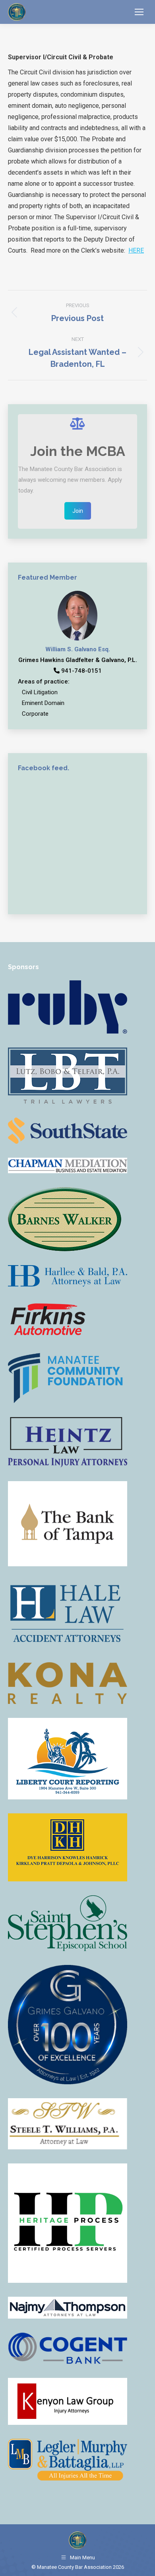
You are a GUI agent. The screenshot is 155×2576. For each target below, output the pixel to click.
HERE (136, 250)
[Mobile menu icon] (139, 12)
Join (78, 511)
